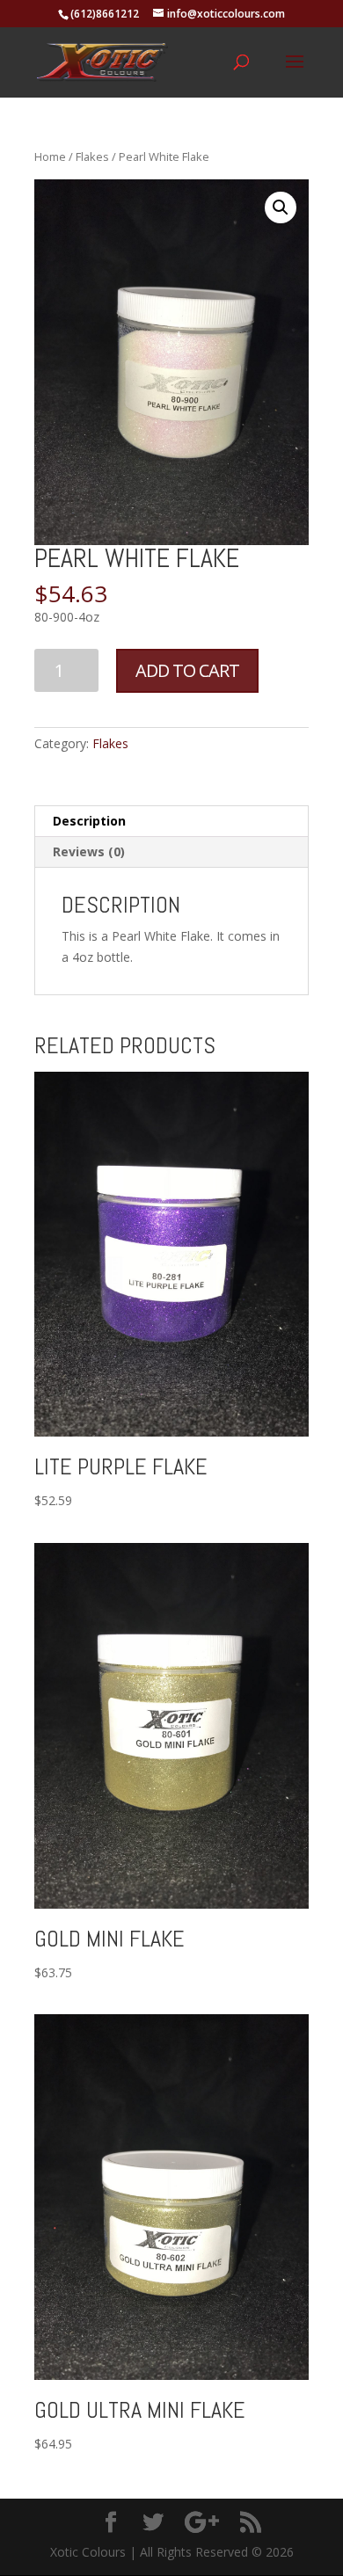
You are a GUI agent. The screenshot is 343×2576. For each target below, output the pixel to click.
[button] (281, 207)
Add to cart (187, 670)
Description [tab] (89, 821)
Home (50, 156)
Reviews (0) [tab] (89, 851)
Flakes (92, 156)
